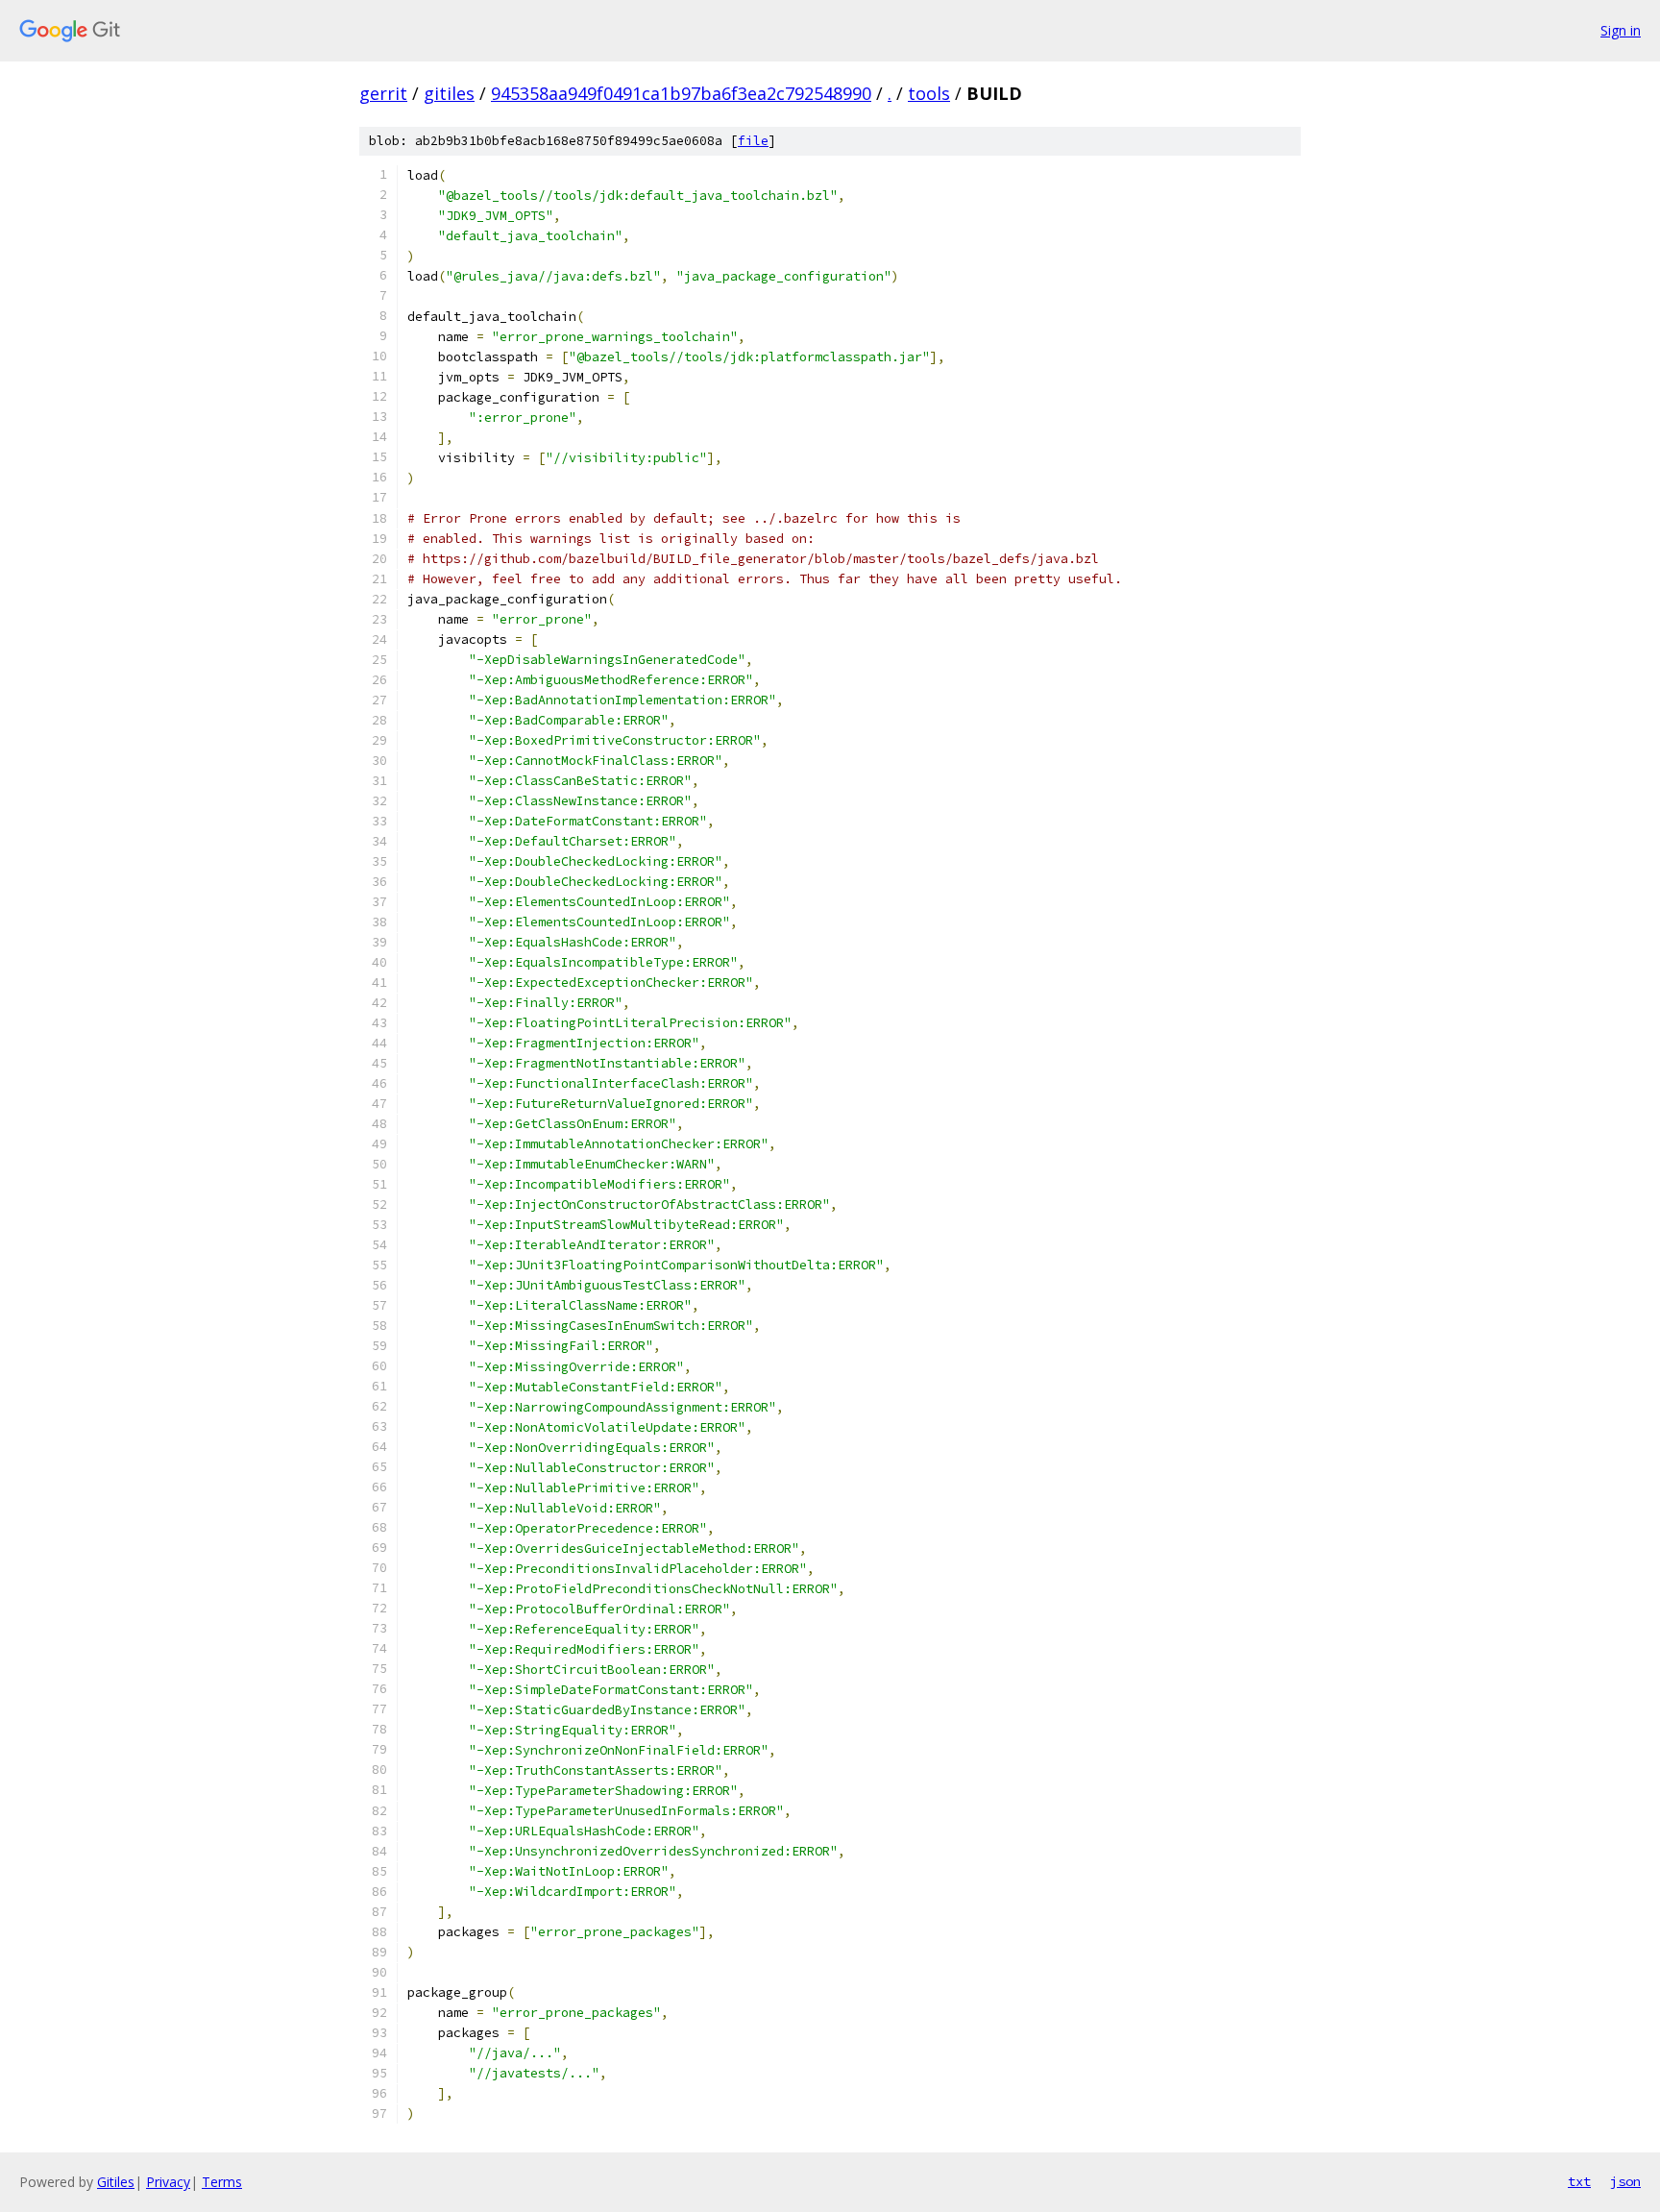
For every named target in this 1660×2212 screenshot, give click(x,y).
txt (1579, 2181)
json (1625, 2181)
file (753, 141)
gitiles (449, 93)
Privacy (168, 2182)
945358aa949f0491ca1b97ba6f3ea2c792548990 (681, 93)
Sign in (1621, 30)
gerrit (383, 93)
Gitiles (116, 2182)
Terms (222, 2182)
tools (929, 93)
